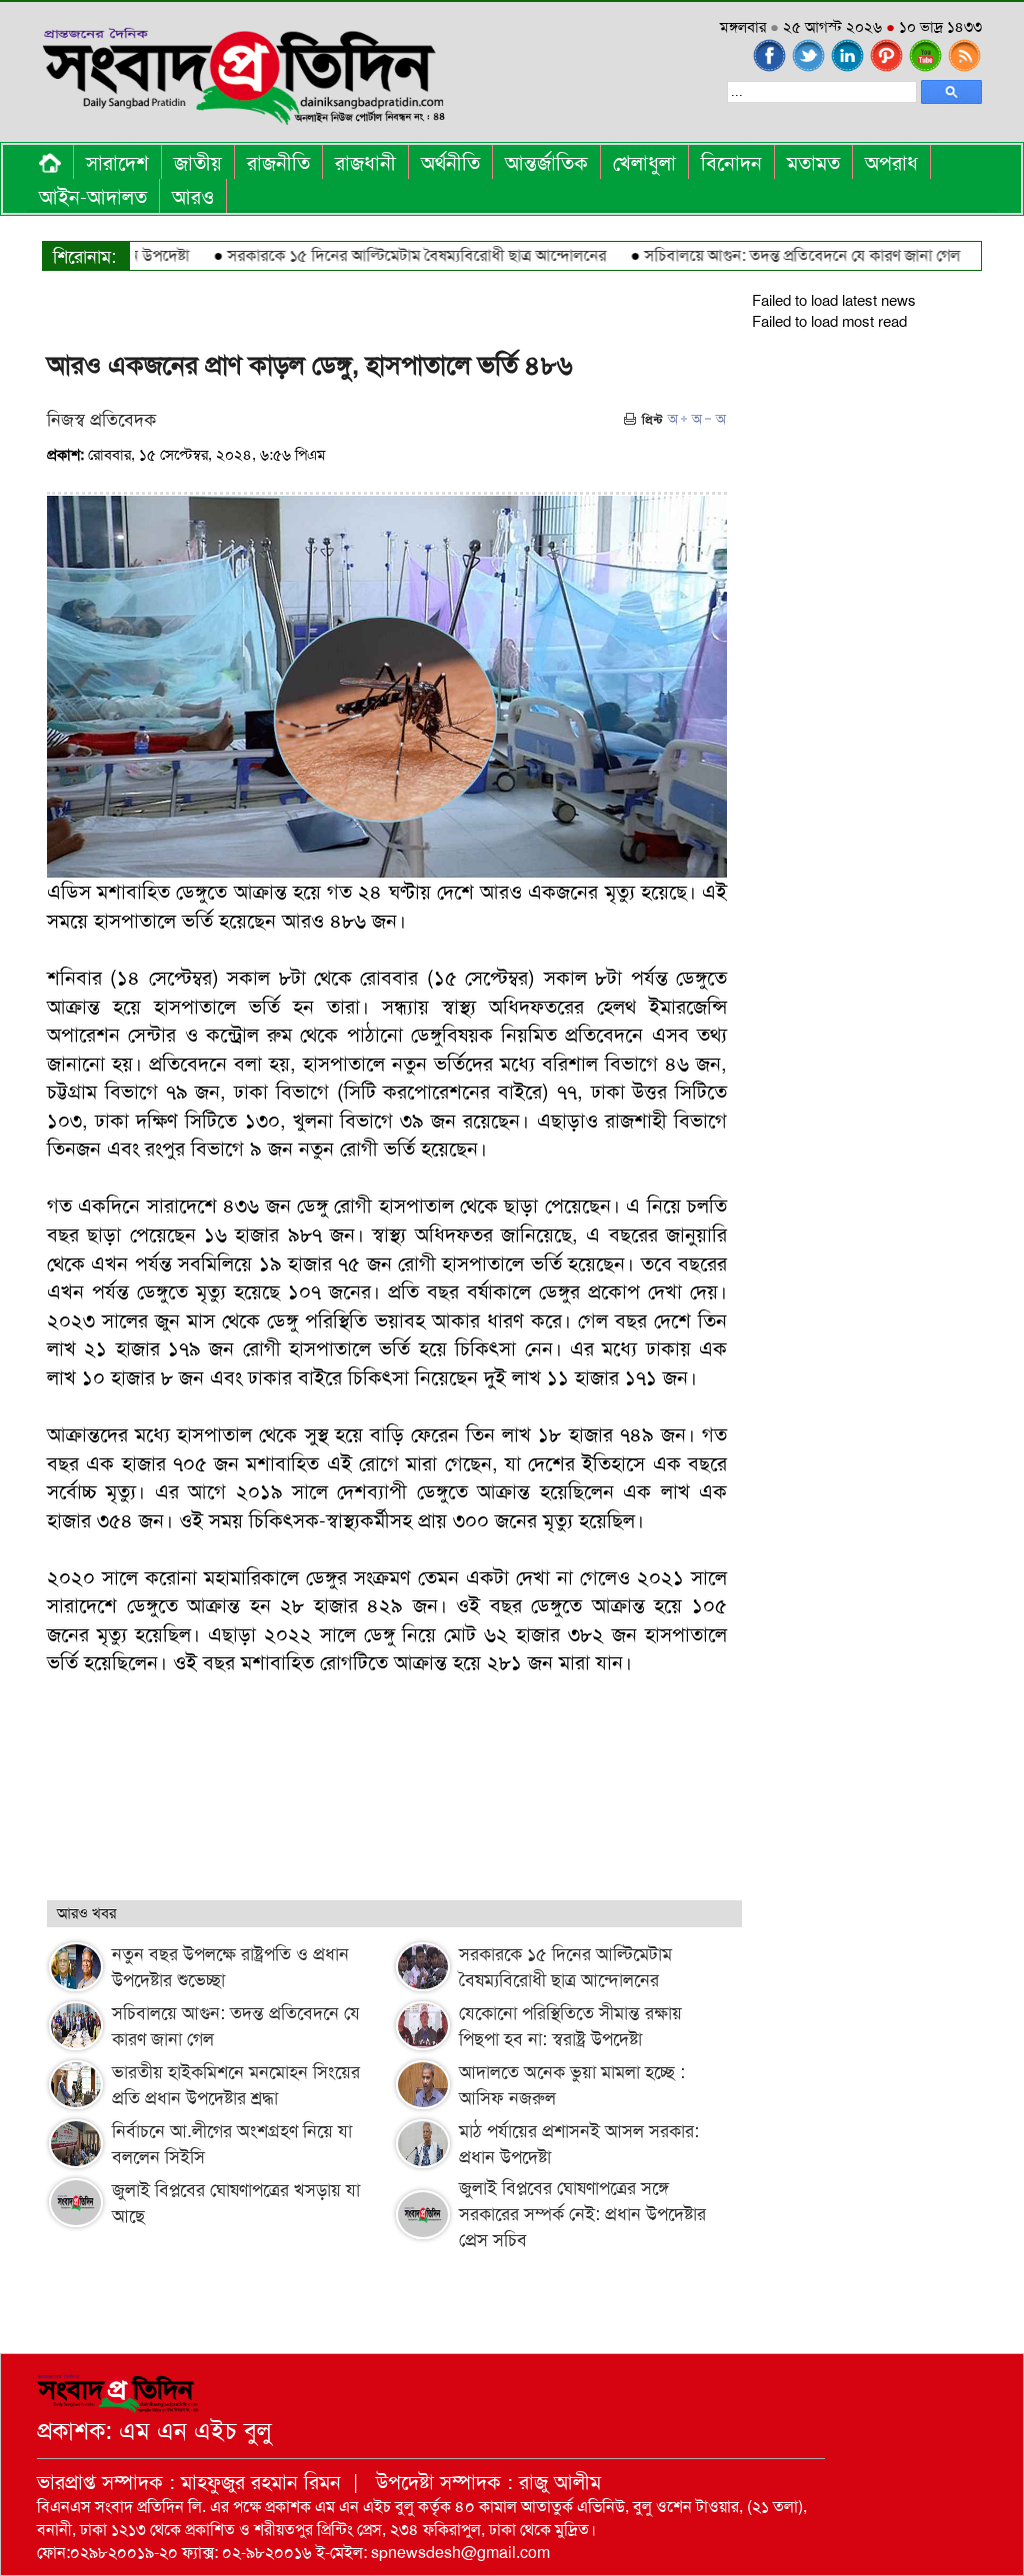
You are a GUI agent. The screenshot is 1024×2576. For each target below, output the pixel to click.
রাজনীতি (278, 163)
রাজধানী (365, 163)
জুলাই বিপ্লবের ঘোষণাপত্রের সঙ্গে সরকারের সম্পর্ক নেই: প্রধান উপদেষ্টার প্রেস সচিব (582, 2214)
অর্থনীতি (450, 163)
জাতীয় (198, 163)
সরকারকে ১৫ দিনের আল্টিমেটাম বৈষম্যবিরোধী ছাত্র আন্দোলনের (382, 255)
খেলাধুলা (644, 163)
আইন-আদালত (93, 197)
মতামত (813, 163)
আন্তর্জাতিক (546, 163)
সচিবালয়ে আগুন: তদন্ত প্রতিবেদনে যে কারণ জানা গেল (768, 255)
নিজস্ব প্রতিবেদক (101, 420)
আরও (193, 197)
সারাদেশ (117, 163)
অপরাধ (891, 163)
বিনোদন (731, 163)
